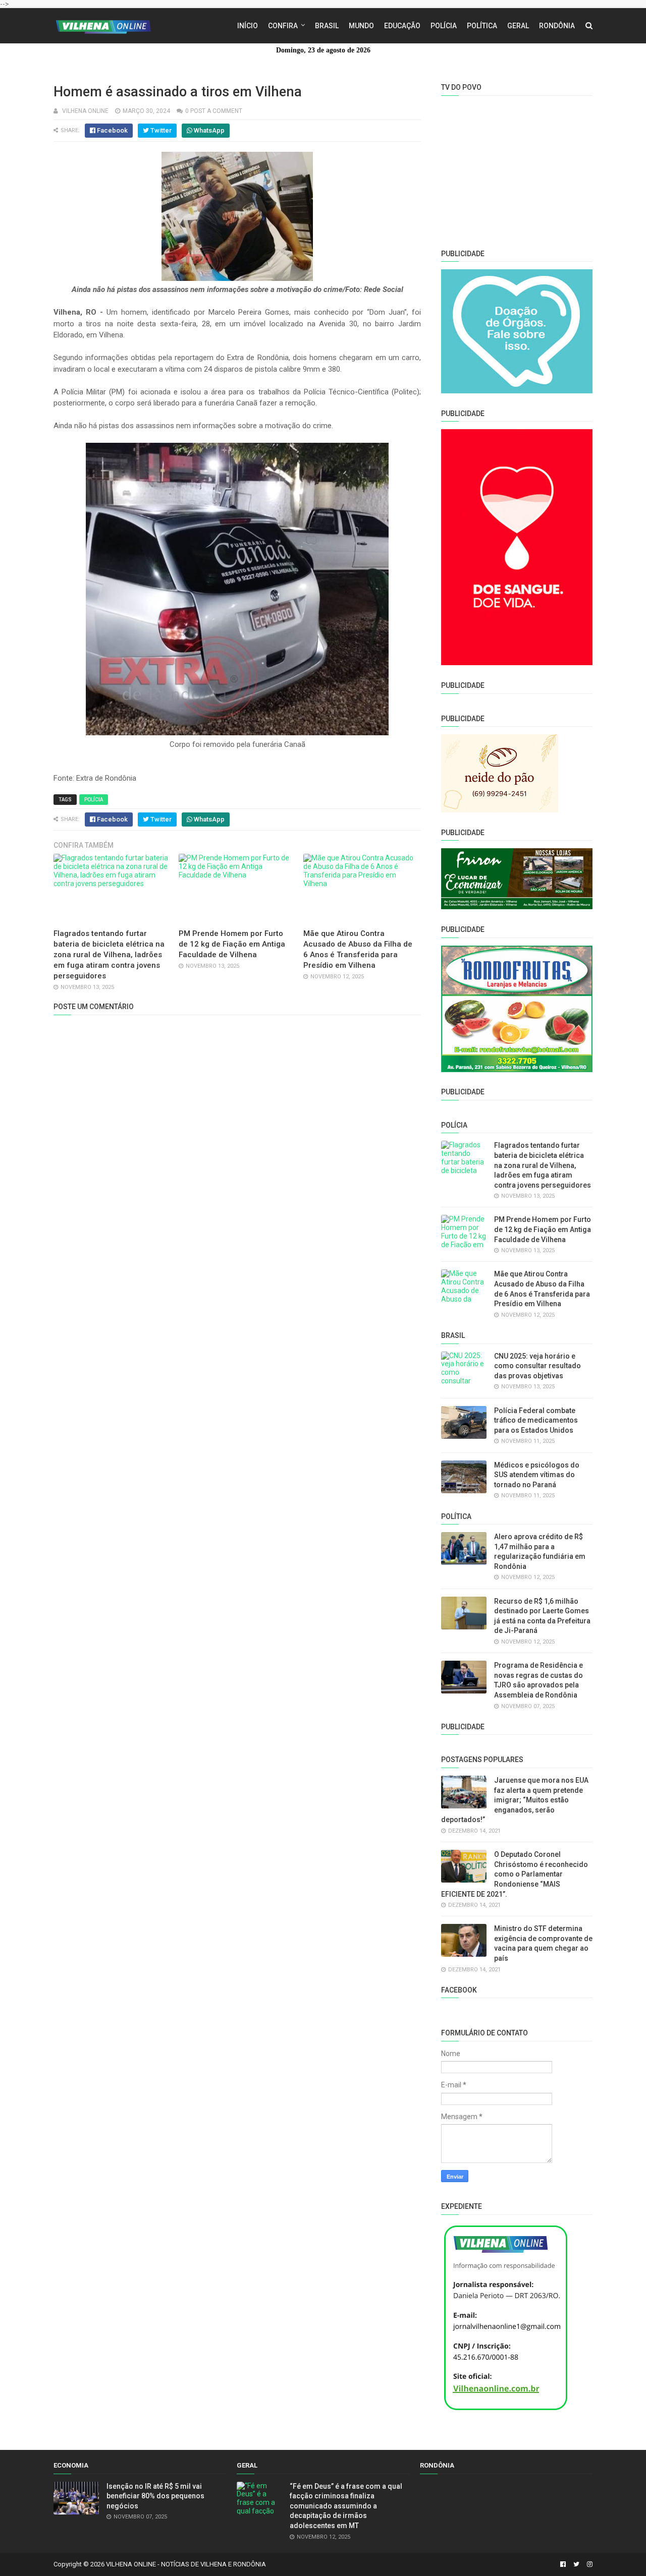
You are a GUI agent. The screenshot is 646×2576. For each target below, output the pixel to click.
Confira (283, 26)
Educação (402, 26)
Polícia (444, 26)
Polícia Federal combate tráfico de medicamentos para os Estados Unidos (536, 1420)
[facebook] (563, 2564)
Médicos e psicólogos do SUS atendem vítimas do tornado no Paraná (537, 1475)
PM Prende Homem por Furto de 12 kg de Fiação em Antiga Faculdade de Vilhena (232, 944)
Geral (518, 26)
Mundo (361, 26)
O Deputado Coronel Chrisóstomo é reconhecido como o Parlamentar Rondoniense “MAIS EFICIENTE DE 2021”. (515, 1874)
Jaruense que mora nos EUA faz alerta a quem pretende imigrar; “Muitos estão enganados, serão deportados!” (515, 1800)
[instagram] (588, 2564)
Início (248, 26)
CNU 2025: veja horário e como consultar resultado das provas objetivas (537, 1366)
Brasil (327, 26)
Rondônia (557, 26)
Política (482, 26)
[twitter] (576, 2564)
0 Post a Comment (214, 111)
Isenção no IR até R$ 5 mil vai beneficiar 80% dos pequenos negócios (155, 2496)
